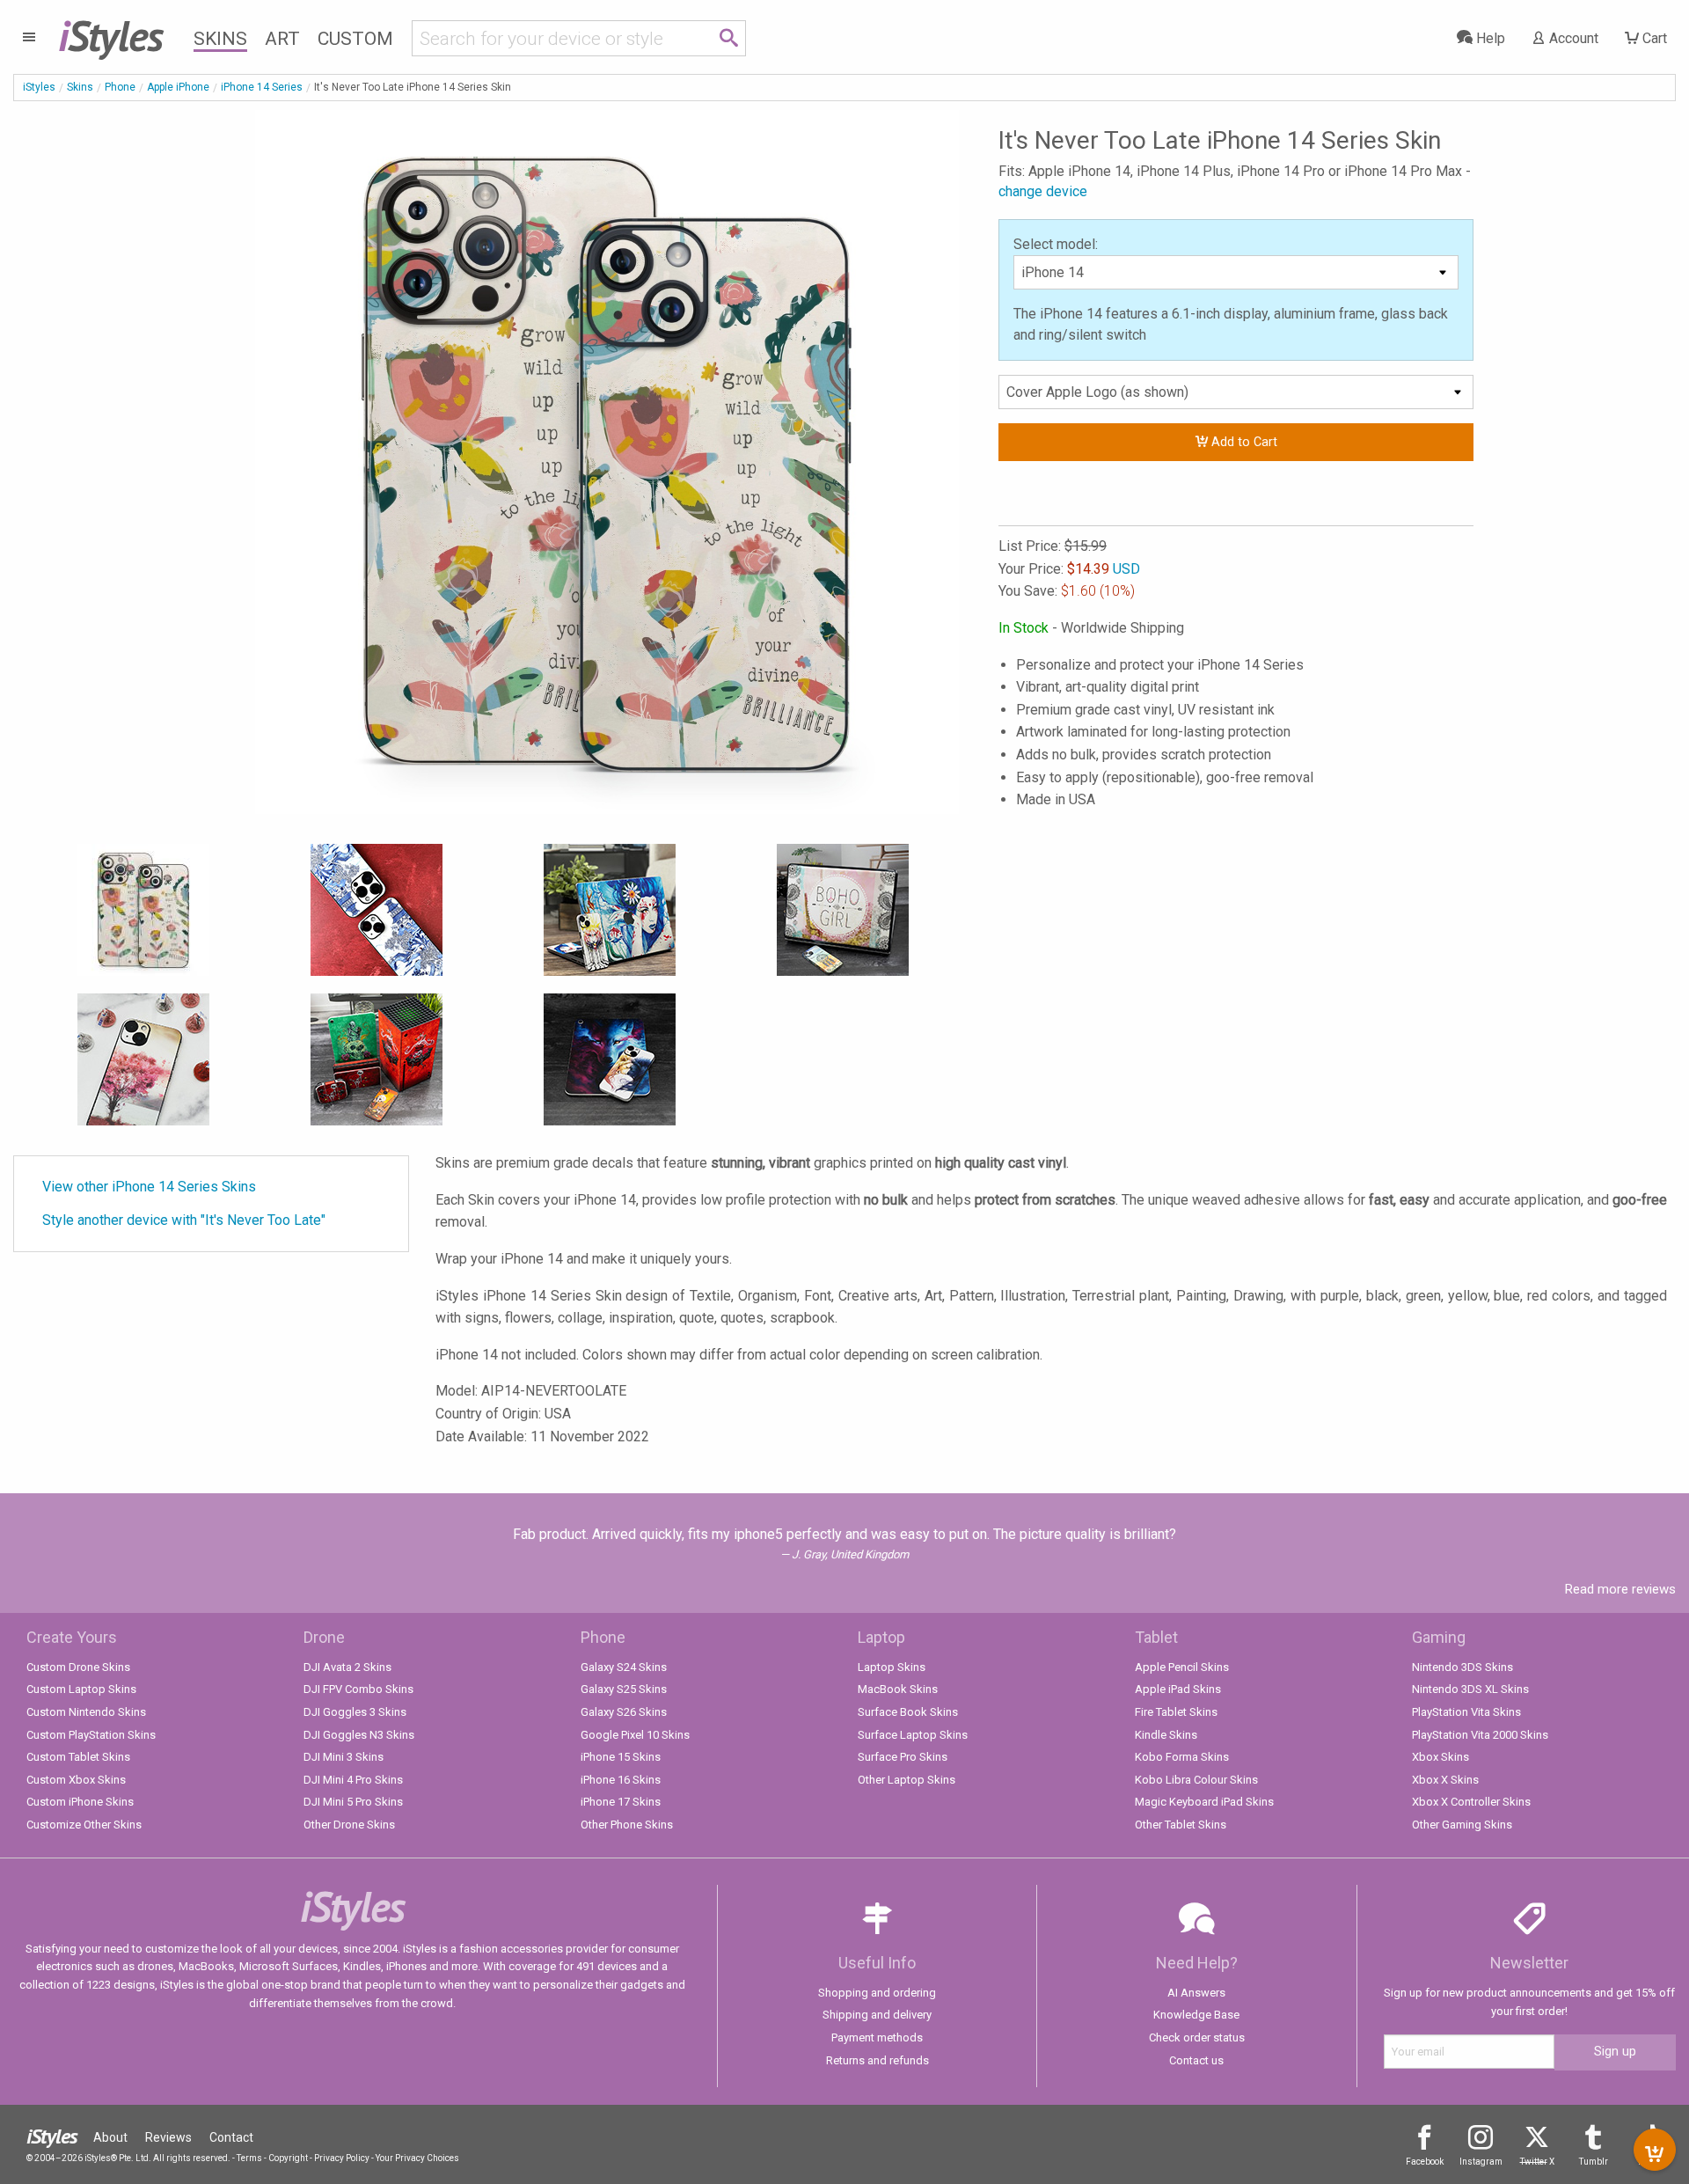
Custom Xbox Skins (76, 1780)
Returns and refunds (877, 2060)
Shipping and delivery (877, 2015)
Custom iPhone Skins (80, 1802)
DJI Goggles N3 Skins (359, 1735)
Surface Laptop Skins (913, 1735)
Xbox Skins (1440, 1757)
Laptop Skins (892, 1667)
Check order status (1197, 2037)
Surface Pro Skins (903, 1757)
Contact (231, 2137)
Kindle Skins (1166, 1735)
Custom (355, 39)
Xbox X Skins (1445, 1780)
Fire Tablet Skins (1176, 1712)
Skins (220, 39)
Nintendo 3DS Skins (1462, 1667)
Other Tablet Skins (1181, 1825)
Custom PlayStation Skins (91, 1735)
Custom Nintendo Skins (86, 1712)
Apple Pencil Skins (1182, 1667)
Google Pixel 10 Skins (635, 1735)
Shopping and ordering (877, 1993)
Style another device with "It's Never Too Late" (184, 1220)
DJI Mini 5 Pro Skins (353, 1802)
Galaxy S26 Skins (624, 1712)
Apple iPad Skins (1178, 1689)
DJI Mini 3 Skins (344, 1757)
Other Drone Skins (349, 1825)
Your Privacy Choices (417, 2158)
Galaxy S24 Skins (624, 1667)
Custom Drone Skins (78, 1667)
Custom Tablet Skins (78, 1757)
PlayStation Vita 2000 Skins (1480, 1735)
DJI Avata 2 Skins (347, 1667)
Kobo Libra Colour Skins (1196, 1780)
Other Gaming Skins (1462, 1825)
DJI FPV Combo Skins (358, 1689)
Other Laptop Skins (907, 1780)
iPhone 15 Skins (621, 1757)
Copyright (288, 2158)
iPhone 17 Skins (621, 1802)
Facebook (1425, 2162)
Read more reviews (1620, 1589)
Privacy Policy (342, 2158)
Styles (110, 35)
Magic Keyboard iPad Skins (1204, 1802)
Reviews (168, 2137)
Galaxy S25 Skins (624, 1689)
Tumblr (1594, 2162)
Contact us (1196, 2060)
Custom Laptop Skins (81, 1689)
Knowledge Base (1196, 2015)
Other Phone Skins (627, 1825)
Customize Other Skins (84, 1825)
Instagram (1481, 2162)
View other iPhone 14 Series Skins (149, 1187)
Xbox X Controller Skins (1471, 1802)
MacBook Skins (898, 1689)
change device (1043, 191)
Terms (249, 2158)
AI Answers (1196, 1993)
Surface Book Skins (908, 1712)
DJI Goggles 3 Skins (355, 1712)
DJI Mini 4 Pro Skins (353, 1780)
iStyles (39, 87)
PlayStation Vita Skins (1466, 1712)
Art (282, 39)
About (110, 2137)
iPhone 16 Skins (621, 1780)
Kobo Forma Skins (1182, 1757)
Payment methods (877, 2037)
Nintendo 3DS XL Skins (1470, 1689)
